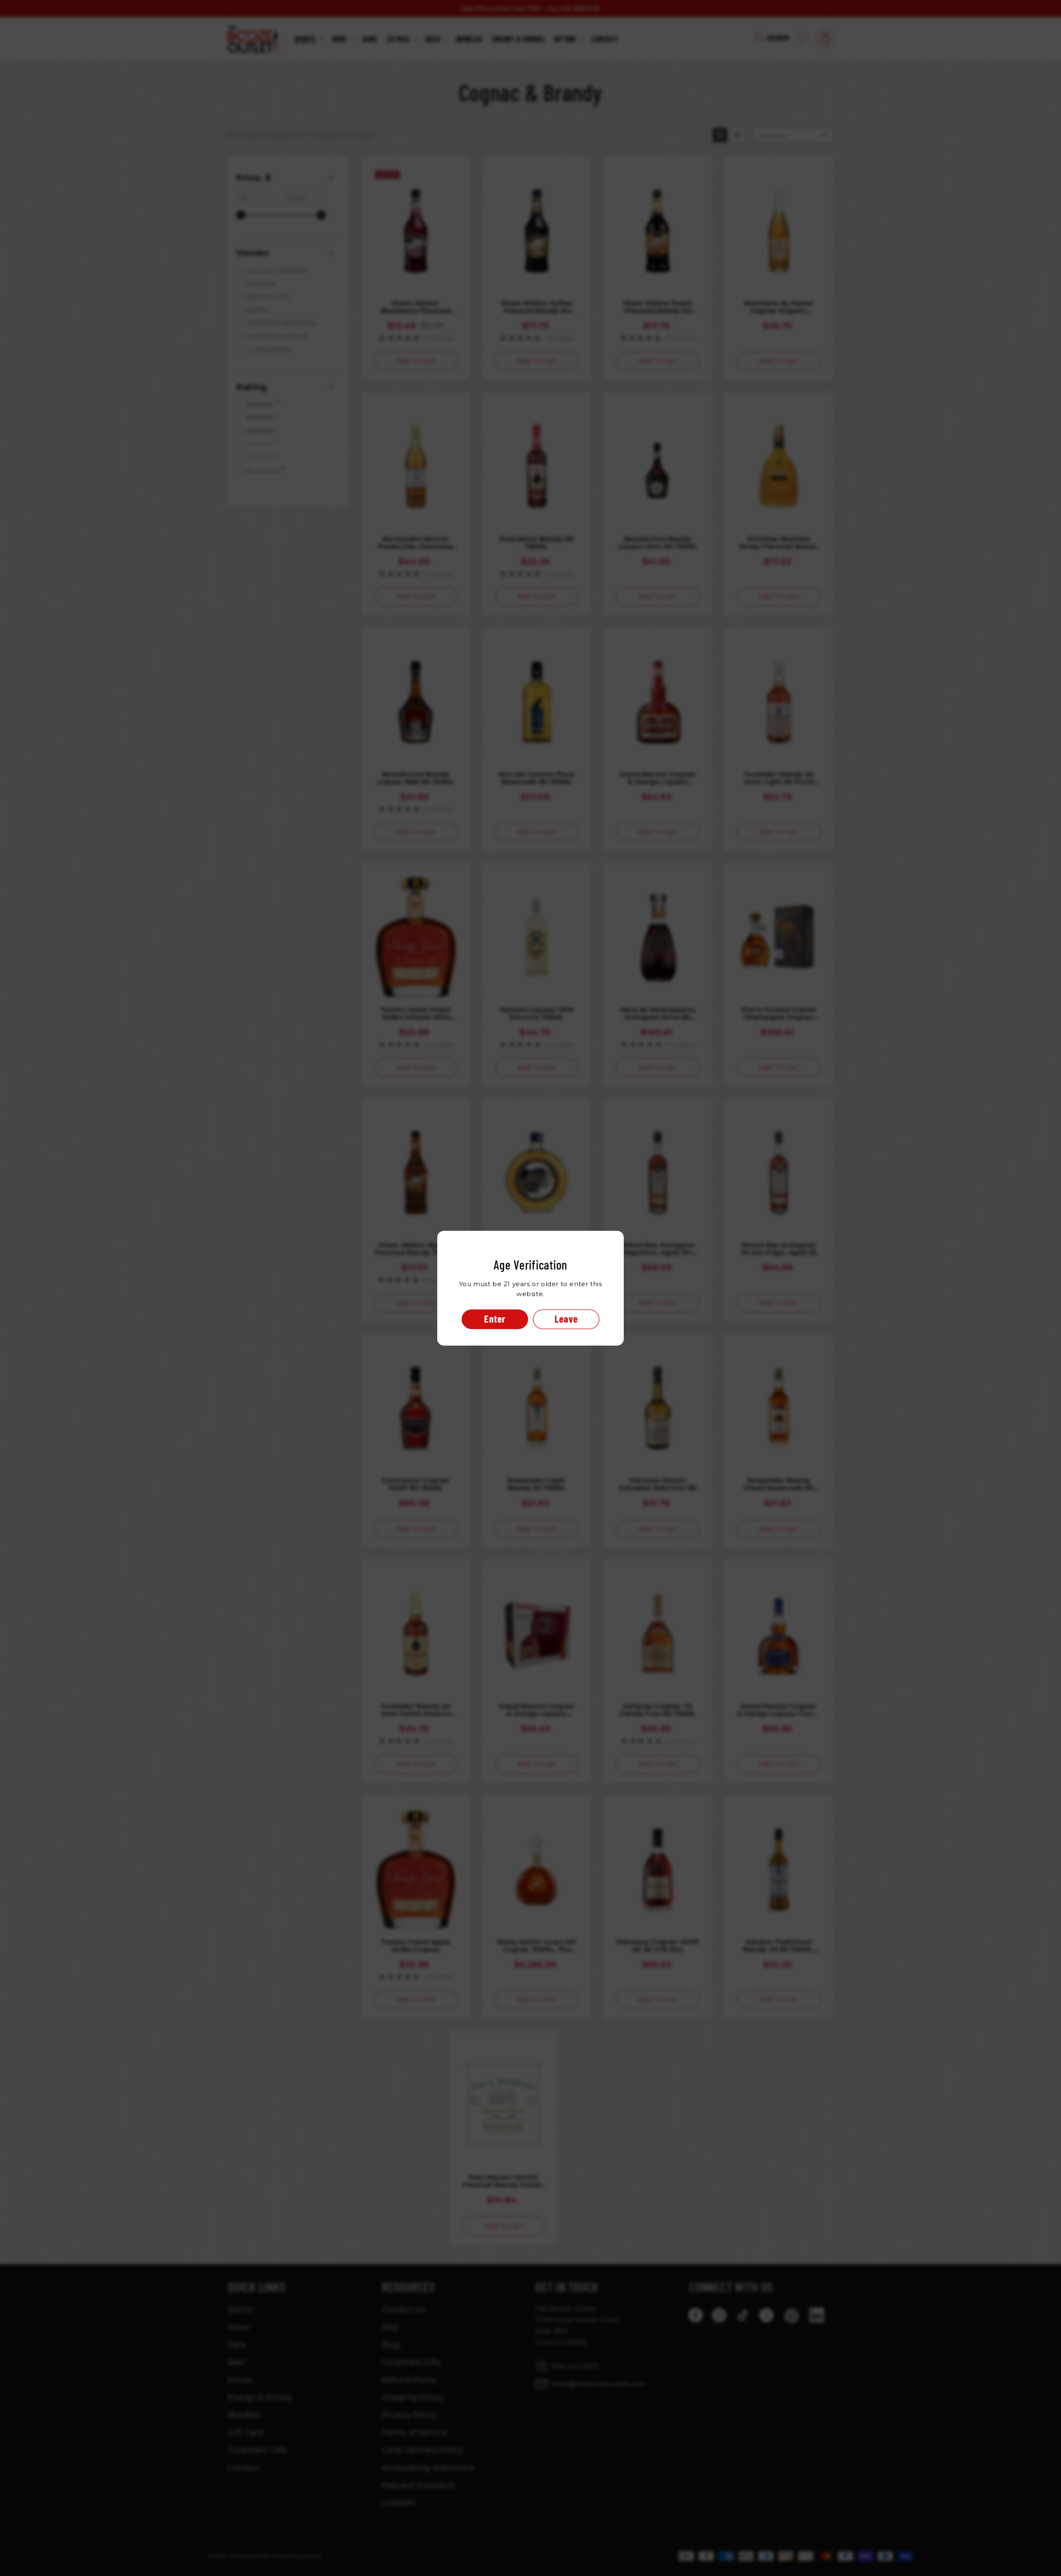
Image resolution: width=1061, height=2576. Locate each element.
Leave (566, 1319)
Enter (495, 1319)
